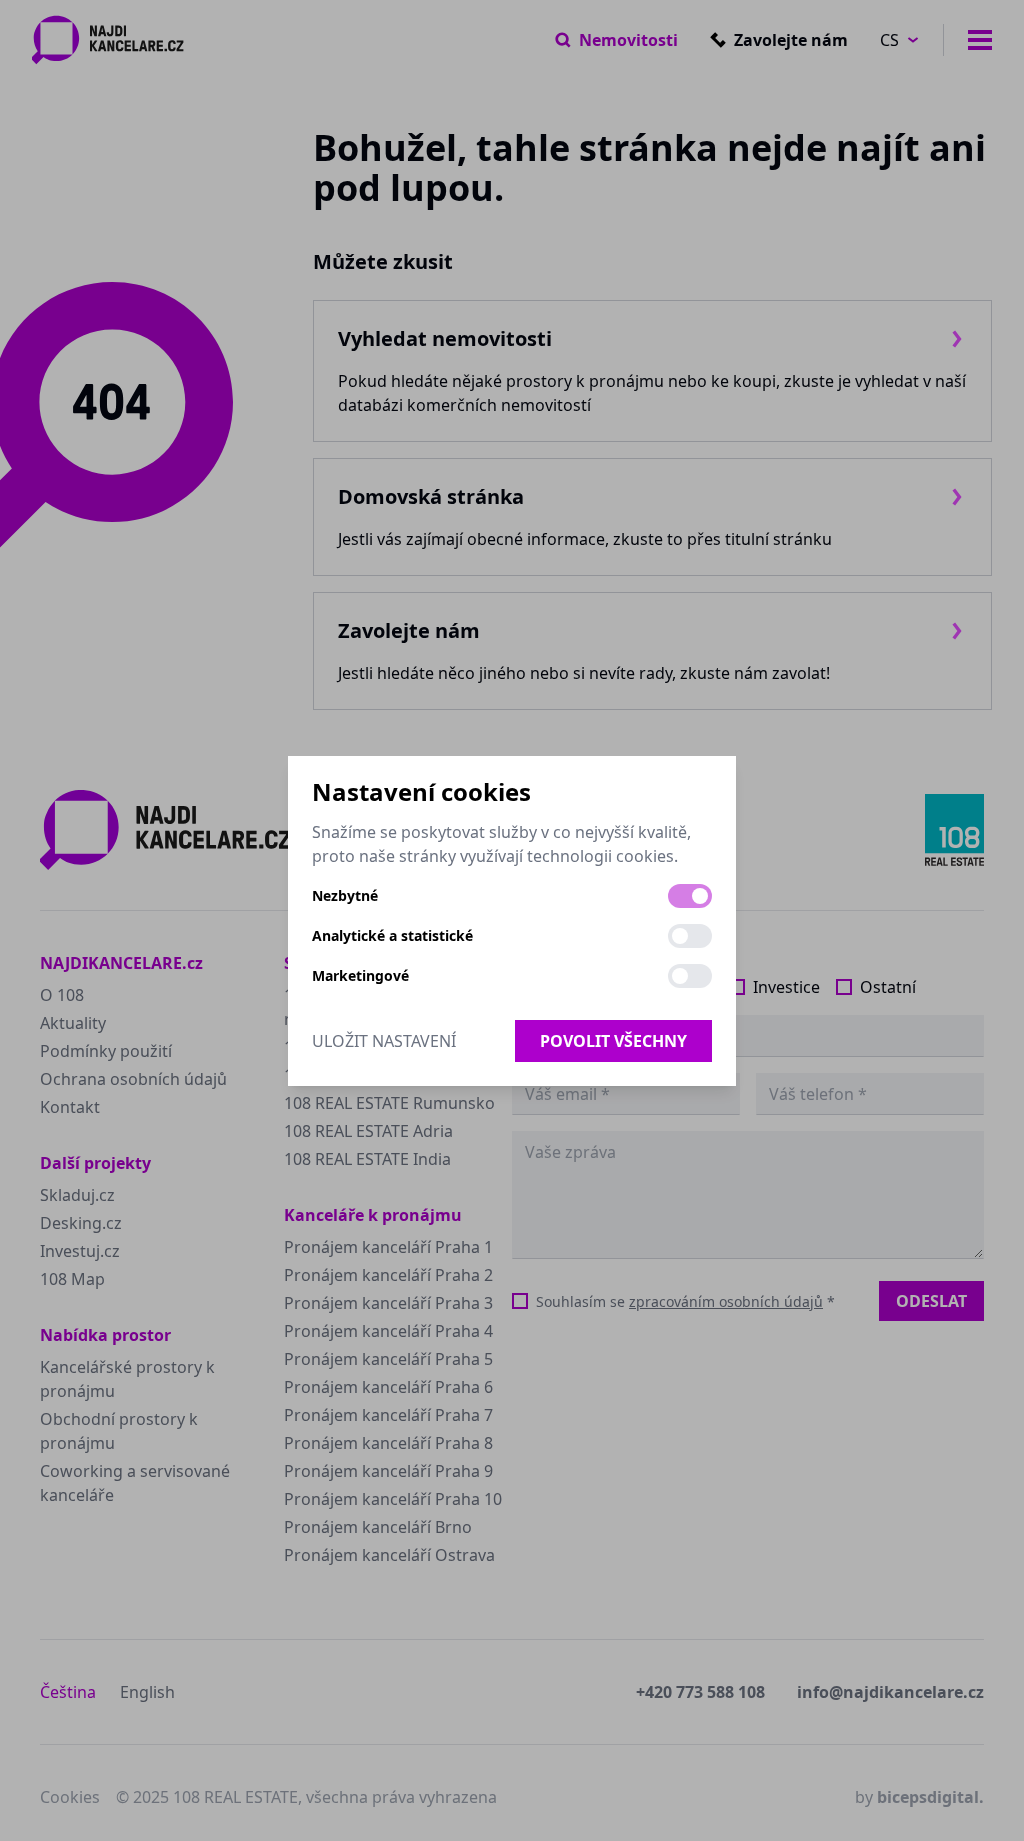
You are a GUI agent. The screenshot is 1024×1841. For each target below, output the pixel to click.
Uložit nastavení (384, 1041)
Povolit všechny (613, 1041)
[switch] (690, 896)
